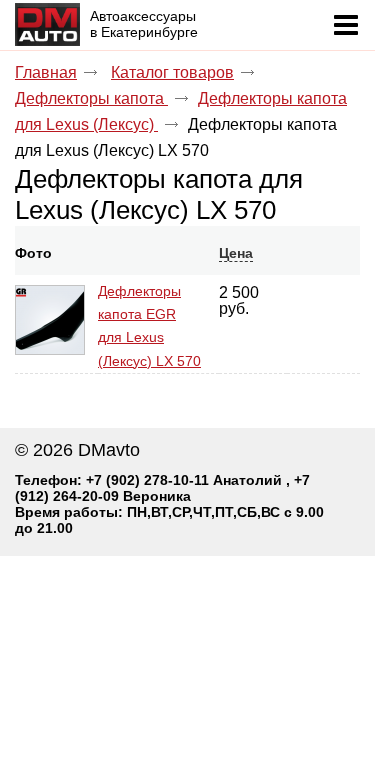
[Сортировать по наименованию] (105, 253)
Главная (46, 72)
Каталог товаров (172, 72)
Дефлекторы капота (91, 98)
